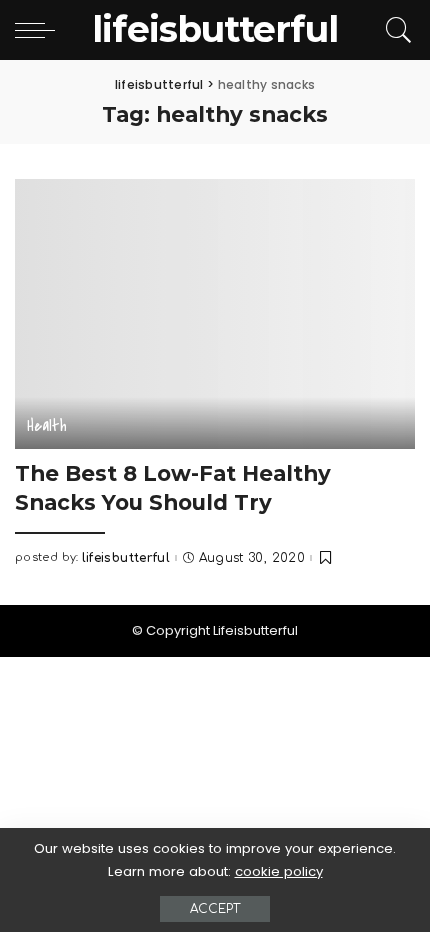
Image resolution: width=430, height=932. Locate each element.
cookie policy (279, 871)
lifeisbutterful (126, 558)
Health (47, 425)
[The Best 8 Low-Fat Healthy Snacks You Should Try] (215, 314)
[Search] (395, 30)
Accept (215, 909)
